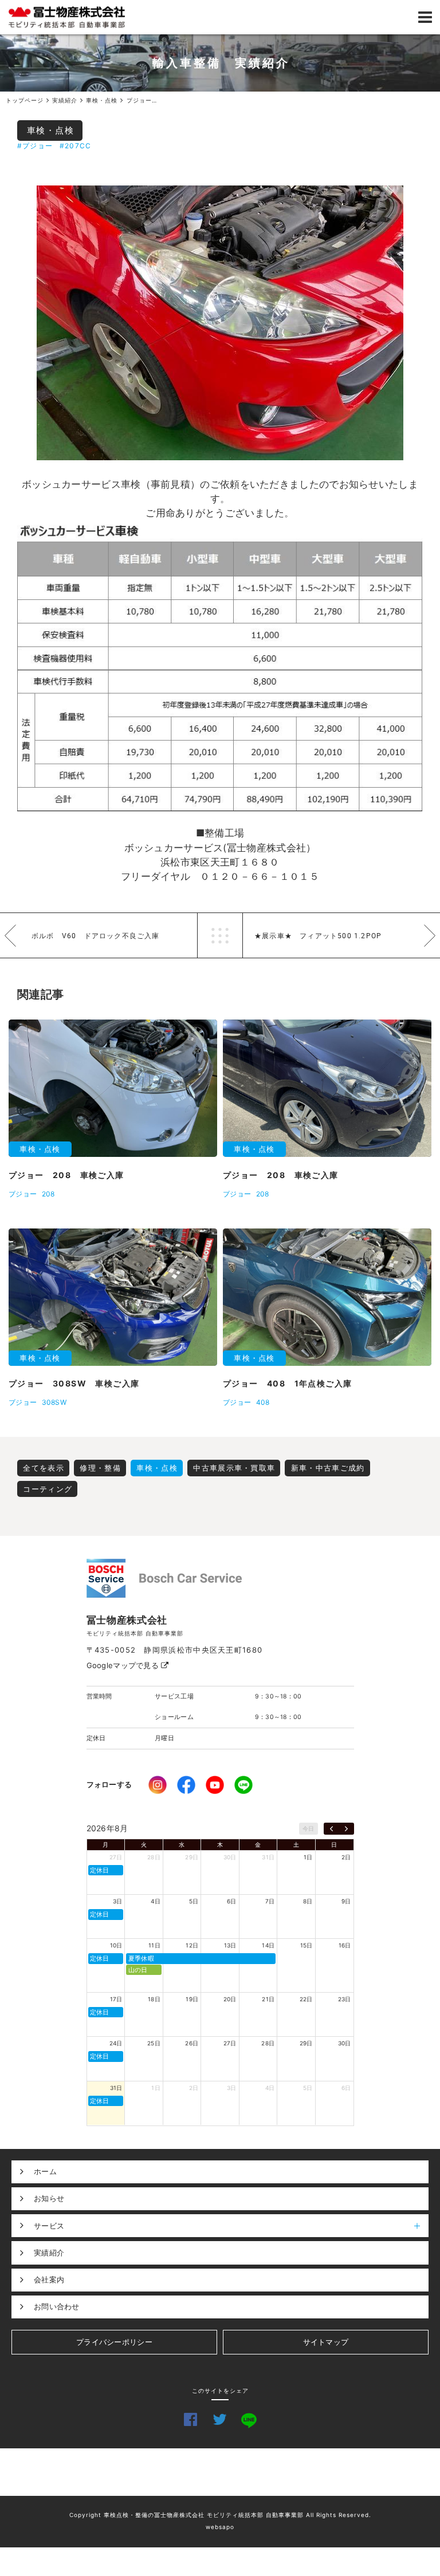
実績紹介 (49, 2253)
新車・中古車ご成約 (328, 1468)
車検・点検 (51, 130)
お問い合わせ (57, 2306)
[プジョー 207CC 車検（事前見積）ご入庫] (220, 323)
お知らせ (49, 2198)
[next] (346, 1829)
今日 (309, 1828)
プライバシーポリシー (114, 2342)
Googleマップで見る (124, 1665)
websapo (220, 2527)
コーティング (48, 1489)
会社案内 (49, 2279)
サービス (49, 2226)
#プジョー (35, 146)
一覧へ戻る (220, 935)
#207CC (75, 146)
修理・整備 (100, 1468)
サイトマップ (326, 2342)
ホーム (45, 2171)
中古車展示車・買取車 (234, 1468)
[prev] (331, 1829)
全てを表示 (44, 1468)
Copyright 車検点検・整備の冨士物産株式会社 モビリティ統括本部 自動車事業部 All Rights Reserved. (220, 2515)
